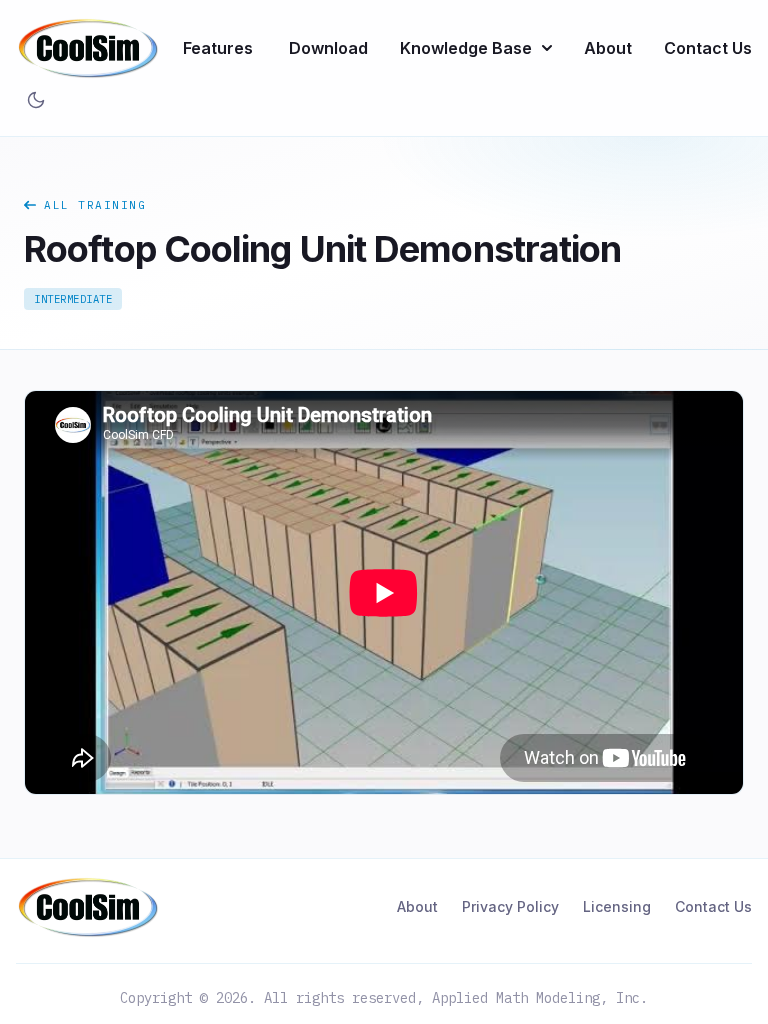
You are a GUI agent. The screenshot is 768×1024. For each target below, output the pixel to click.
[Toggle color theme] (36, 100)
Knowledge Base (466, 48)
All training (95, 205)
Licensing (617, 906)
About (608, 48)
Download (328, 48)
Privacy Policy (510, 906)
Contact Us (708, 48)
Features (218, 48)
